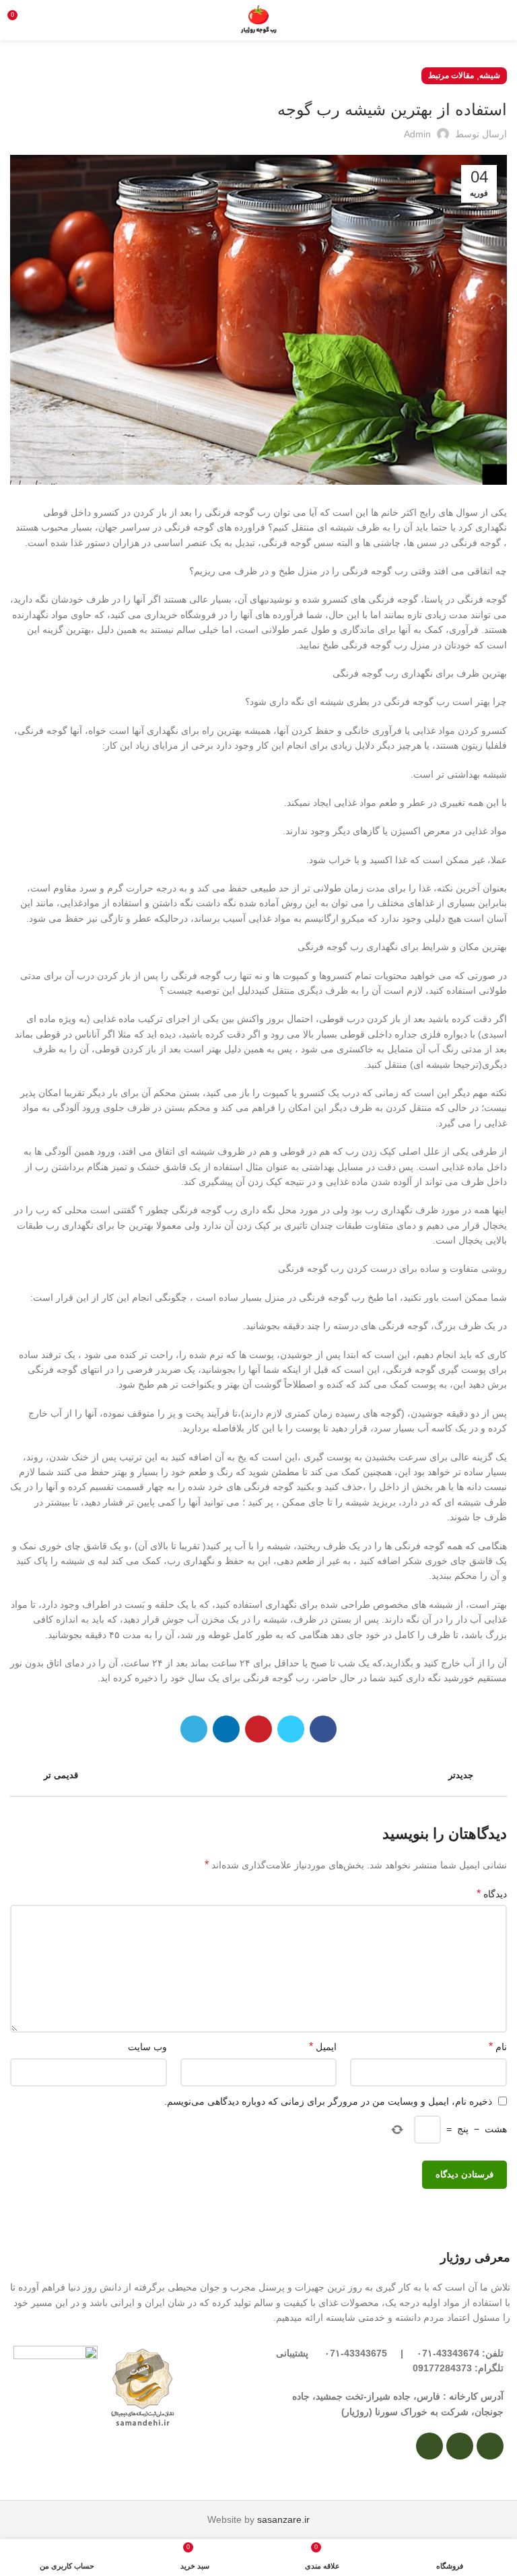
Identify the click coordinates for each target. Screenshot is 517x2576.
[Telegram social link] (194, 1729)
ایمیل (323, 2046)
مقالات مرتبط (451, 75)
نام (498, 2046)
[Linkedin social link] (226, 1729)
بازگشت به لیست (259, 1775)
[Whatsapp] (460, 2446)
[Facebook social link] (323, 1729)
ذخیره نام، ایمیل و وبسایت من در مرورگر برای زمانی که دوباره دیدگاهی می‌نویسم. (328, 2101)
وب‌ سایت (147, 2047)
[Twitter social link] (291, 1729)
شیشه (490, 75)
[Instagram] (490, 2446)
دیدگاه (492, 1894)
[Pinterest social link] (258, 1729)
